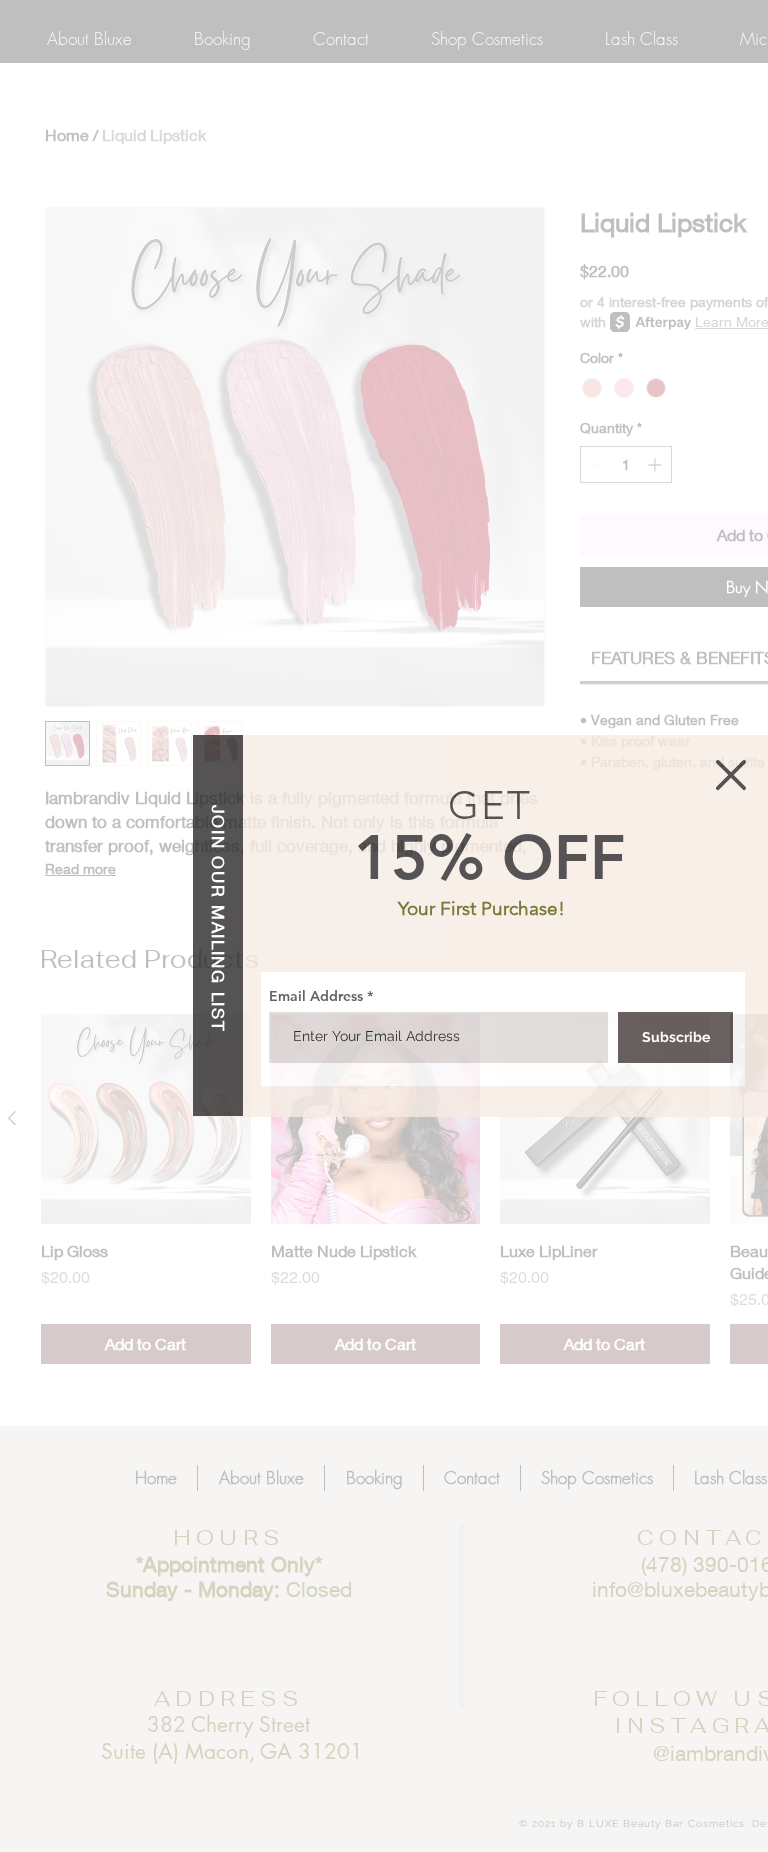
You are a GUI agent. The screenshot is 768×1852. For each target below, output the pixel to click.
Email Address (316, 996)
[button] (731, 775)
